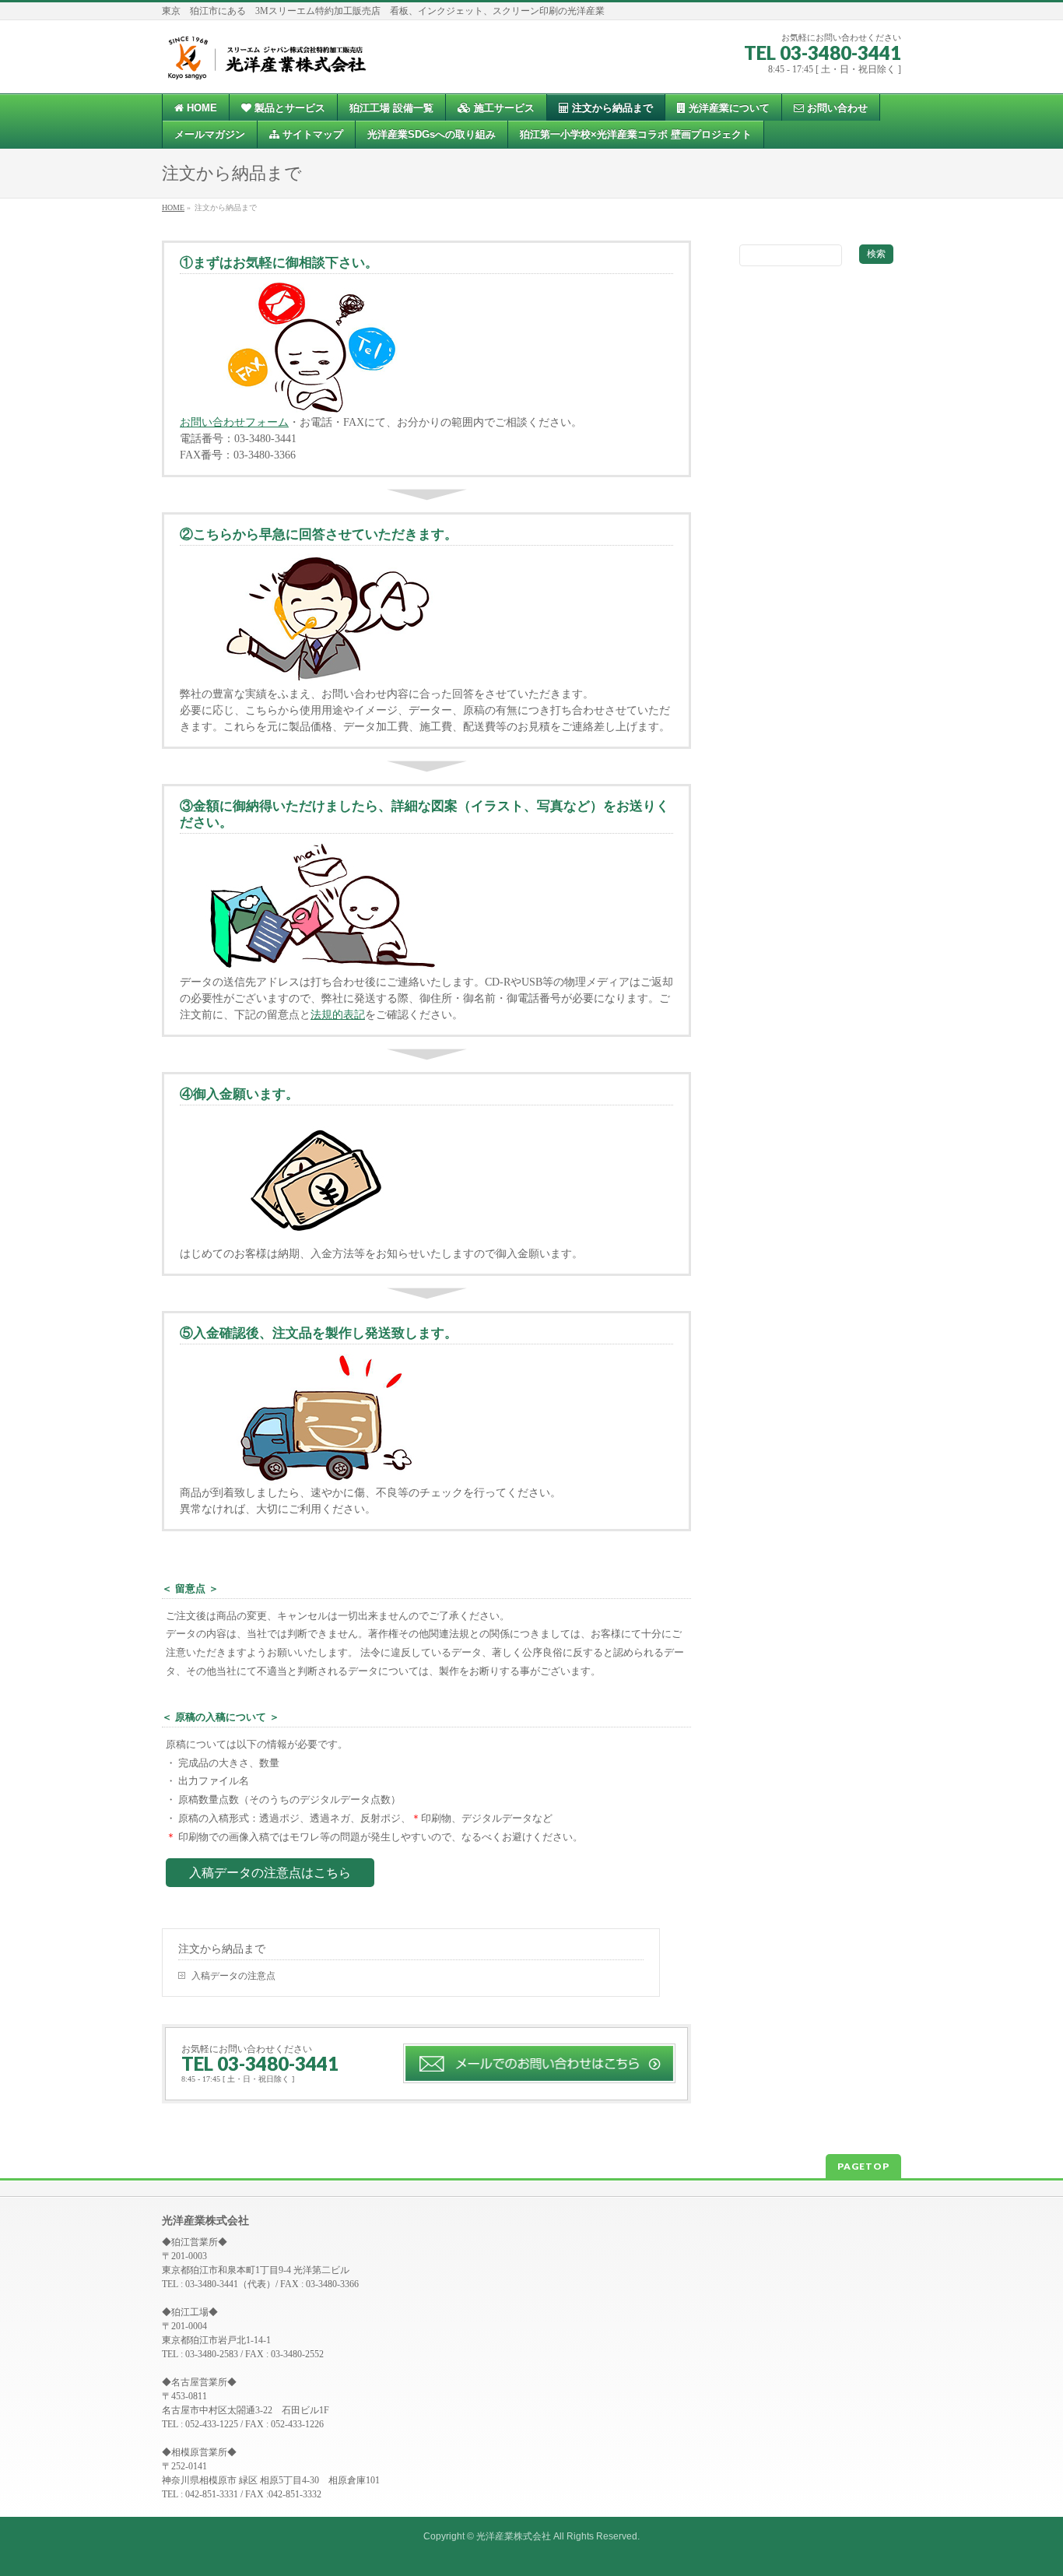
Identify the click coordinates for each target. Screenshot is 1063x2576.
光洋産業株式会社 (514, 2536)
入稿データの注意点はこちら (270, 1873)
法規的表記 (338, 1015)
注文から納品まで (222, 1949)
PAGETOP (863, 2166)
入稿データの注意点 (233, 1976)
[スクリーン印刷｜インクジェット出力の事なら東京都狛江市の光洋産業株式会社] (266, 63)
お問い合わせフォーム (234, 422)
